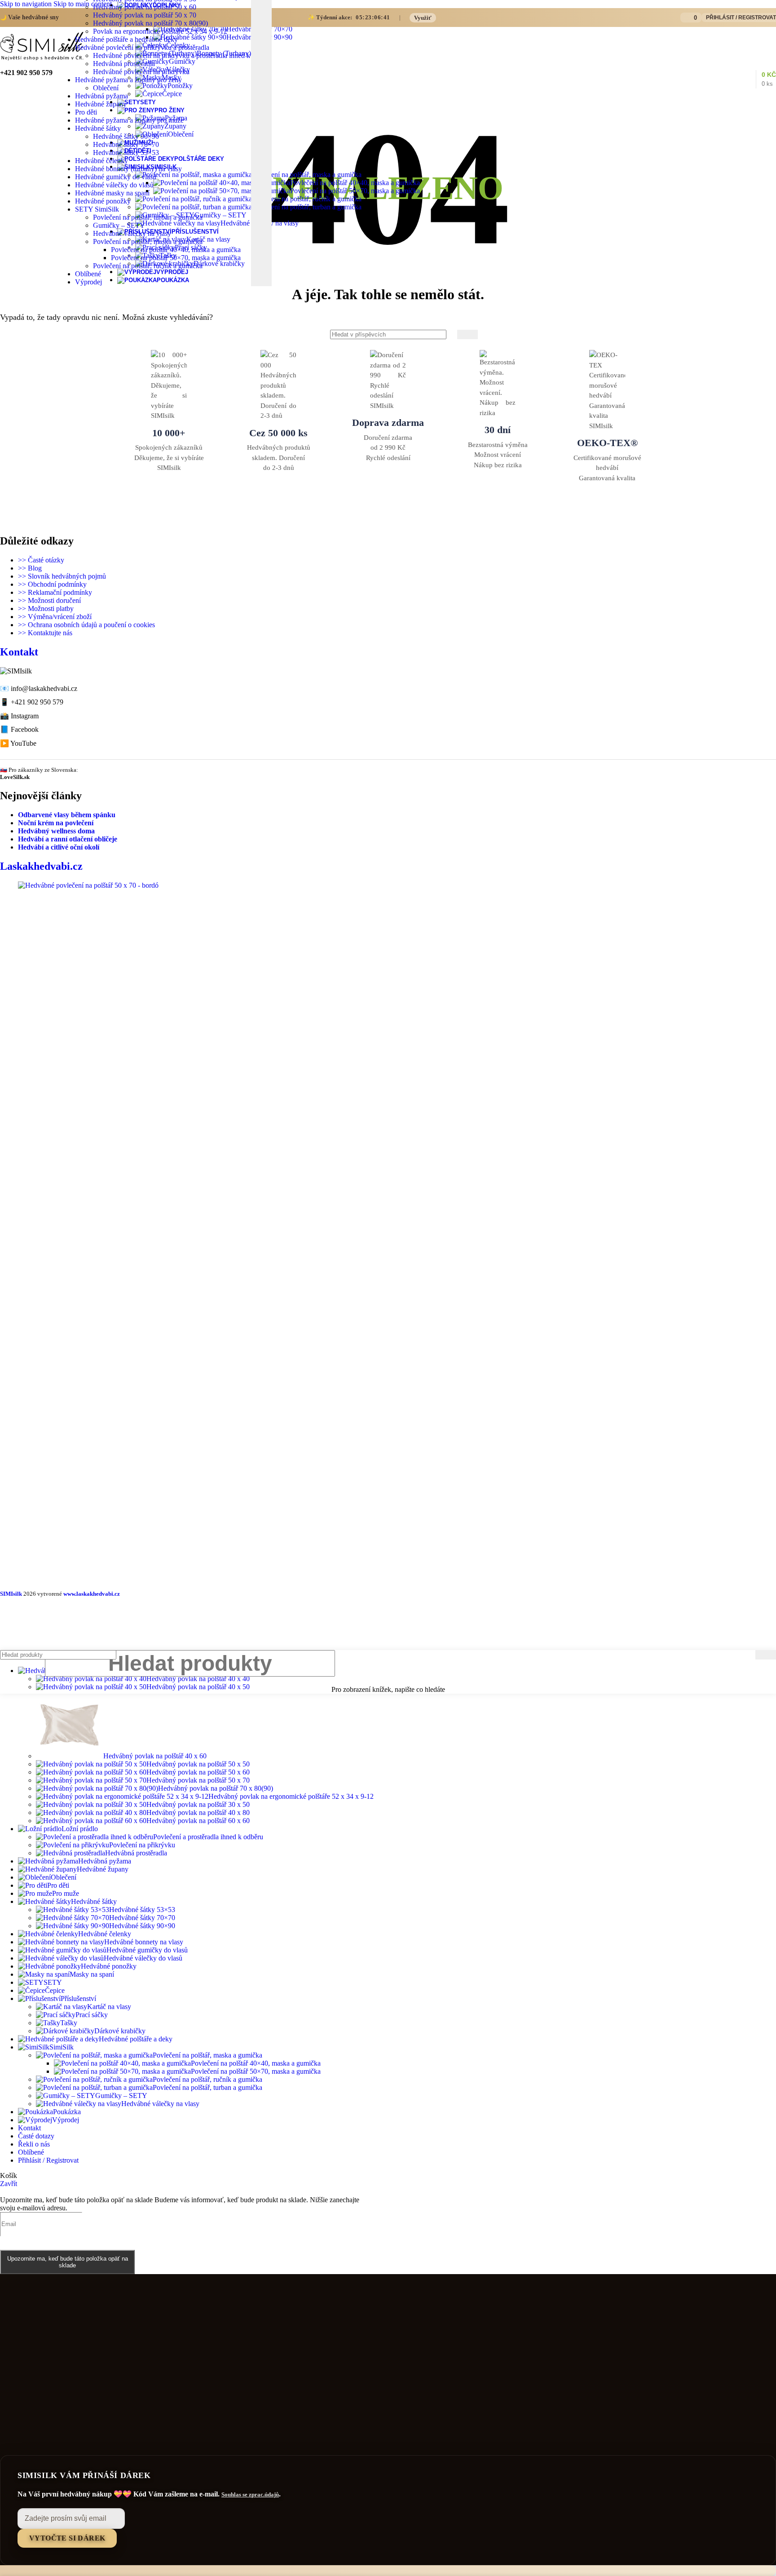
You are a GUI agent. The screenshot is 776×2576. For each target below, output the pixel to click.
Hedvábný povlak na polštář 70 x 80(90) (150, 23)
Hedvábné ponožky (103, 201)
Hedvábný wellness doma (56, 831)
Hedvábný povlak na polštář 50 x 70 (145, 15)
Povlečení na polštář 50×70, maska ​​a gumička (355, 191)
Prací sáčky (92, 2015)
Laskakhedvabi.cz (41, 866)
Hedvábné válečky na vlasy (132, 233)
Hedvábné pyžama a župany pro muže (129, 120)
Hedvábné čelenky (101, 161)
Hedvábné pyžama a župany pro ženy (128, 80)
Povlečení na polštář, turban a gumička (148, 217)
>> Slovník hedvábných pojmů (62, 576)
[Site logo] (42, 60)
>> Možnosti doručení (49, 600)
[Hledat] (467, 334)
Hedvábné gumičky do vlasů (116, 177)
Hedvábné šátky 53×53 (126, 153)
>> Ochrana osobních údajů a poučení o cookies (86, 625)
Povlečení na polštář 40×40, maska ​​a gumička (355, 183)
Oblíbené (88, 274)
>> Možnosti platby (46, 609)
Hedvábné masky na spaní (112, 193)
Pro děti (86, 112)
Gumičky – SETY (119, 225)
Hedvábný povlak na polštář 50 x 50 (198, 1764)
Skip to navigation (27, 4)
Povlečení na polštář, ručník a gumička (148, 266)
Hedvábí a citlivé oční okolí (59, 847)
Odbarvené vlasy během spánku (67, 815)
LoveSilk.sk (15, 777)
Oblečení (106, 88)
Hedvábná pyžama (101, 96)
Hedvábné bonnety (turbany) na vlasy (128, 169)
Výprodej (88, 282)
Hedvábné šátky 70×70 (126, 144)
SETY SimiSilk (97, 209)
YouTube (23, 743)
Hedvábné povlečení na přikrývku (141, 72)
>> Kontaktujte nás (45, 633)
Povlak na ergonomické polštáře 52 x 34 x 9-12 (160, 31)
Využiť (423, 18)
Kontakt (19, 652)
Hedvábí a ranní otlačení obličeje (68, 839)
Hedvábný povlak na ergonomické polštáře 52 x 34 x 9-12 (291, 1796)
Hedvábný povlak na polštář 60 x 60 (198, 1821)
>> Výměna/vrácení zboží (55, 617)
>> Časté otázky (41, 560)
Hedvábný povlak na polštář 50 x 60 (145, 7)
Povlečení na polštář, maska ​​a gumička (148, 241)
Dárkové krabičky (120, 2031)
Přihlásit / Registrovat (48, 2160)
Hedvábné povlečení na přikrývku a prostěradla (142, 47)
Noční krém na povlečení (56, 823)
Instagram (25, 716)
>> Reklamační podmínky (55, 592)
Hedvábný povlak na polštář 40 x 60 (155, 1756)
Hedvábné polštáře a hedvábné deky (126, 39)
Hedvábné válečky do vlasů (114, 185)
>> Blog (30, 568)
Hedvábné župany (101, 104)
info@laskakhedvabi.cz (44, 688)
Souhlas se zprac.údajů (250, 2494)
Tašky (69, 2023)
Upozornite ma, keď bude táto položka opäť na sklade (68, 2262)
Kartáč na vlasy (109, 2007)
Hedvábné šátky (98, 128)
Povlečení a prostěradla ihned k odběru (208, 1837)
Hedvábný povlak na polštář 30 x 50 (198, 1804)
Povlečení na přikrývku (142, 1845)
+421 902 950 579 (37, 702)
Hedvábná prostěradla (124, 64)
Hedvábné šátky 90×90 (126, 136)
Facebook (25, 729)
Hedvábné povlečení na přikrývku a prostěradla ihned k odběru (182, 55)
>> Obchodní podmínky (52, 584)
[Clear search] (244, 75)
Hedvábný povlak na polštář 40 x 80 (198, 1812)
